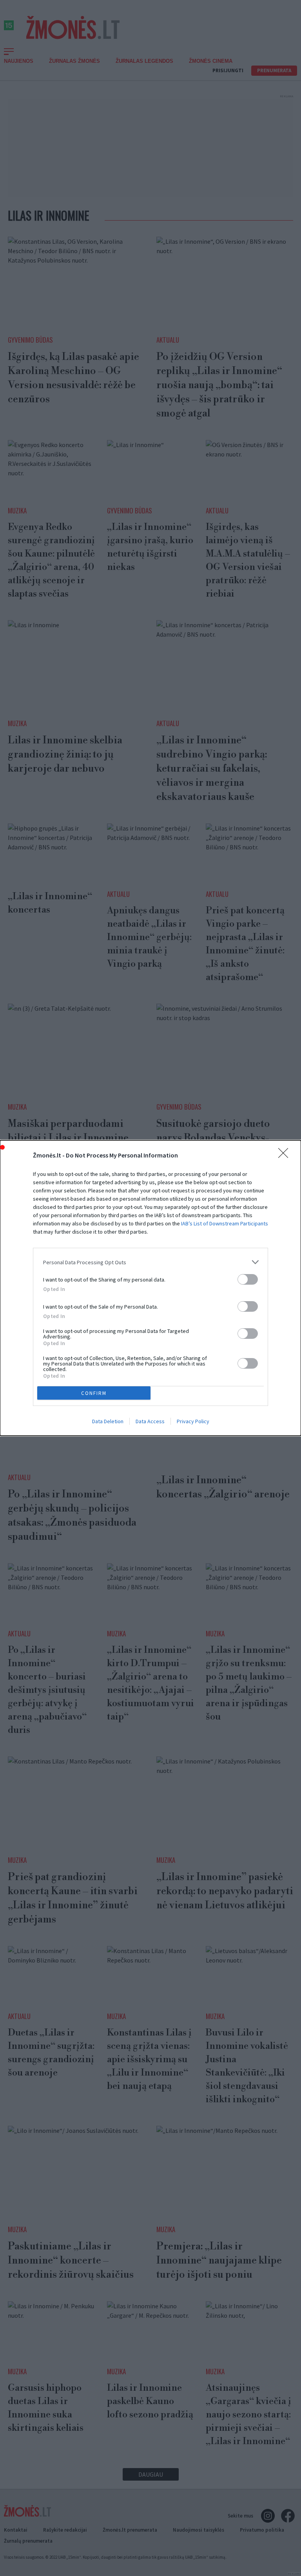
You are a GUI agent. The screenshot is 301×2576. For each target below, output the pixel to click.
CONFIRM (94, 1393)
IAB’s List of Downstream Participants (225, 1223)
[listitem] (150, 1262)
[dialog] (150, 1288)
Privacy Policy (193, 1421)
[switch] (248, 1279)
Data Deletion (108, 1421)
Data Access (150, 1421)
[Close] (286, 1156)
